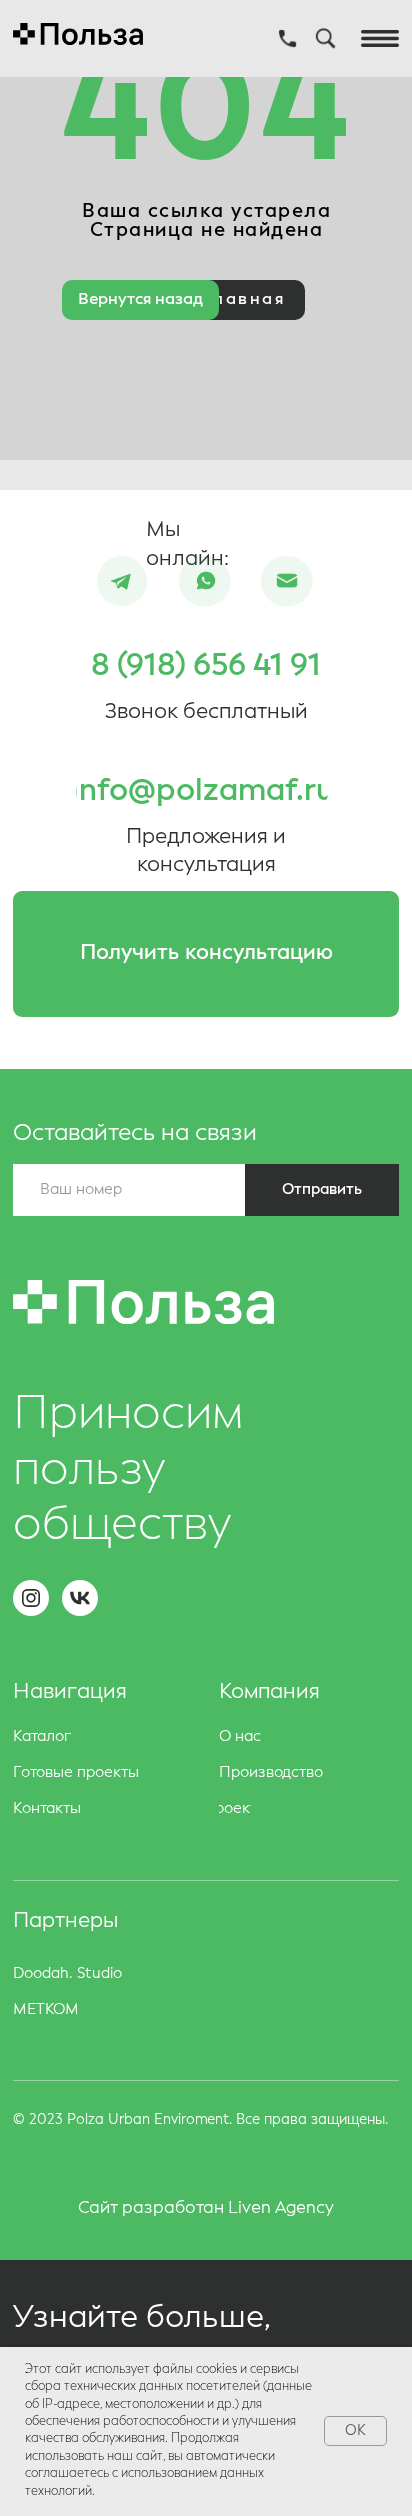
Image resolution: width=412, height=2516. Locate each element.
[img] (205, 582)
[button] (206, 954)
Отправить (322, 1190)
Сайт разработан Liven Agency (206, 2208)
